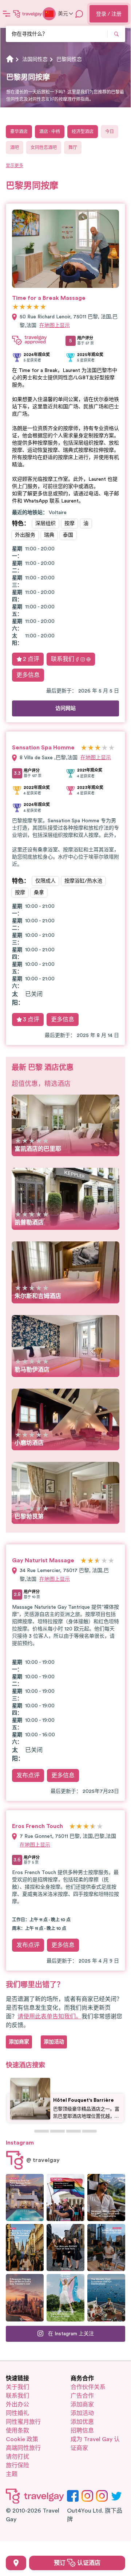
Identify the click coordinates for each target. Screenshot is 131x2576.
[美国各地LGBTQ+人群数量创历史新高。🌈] (65, 2197)
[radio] (15, 307)
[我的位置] (16, 2563)
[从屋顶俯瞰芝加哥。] (106, 2248)
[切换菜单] (7, 14)
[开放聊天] (79, 14)
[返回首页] (28, 14)
